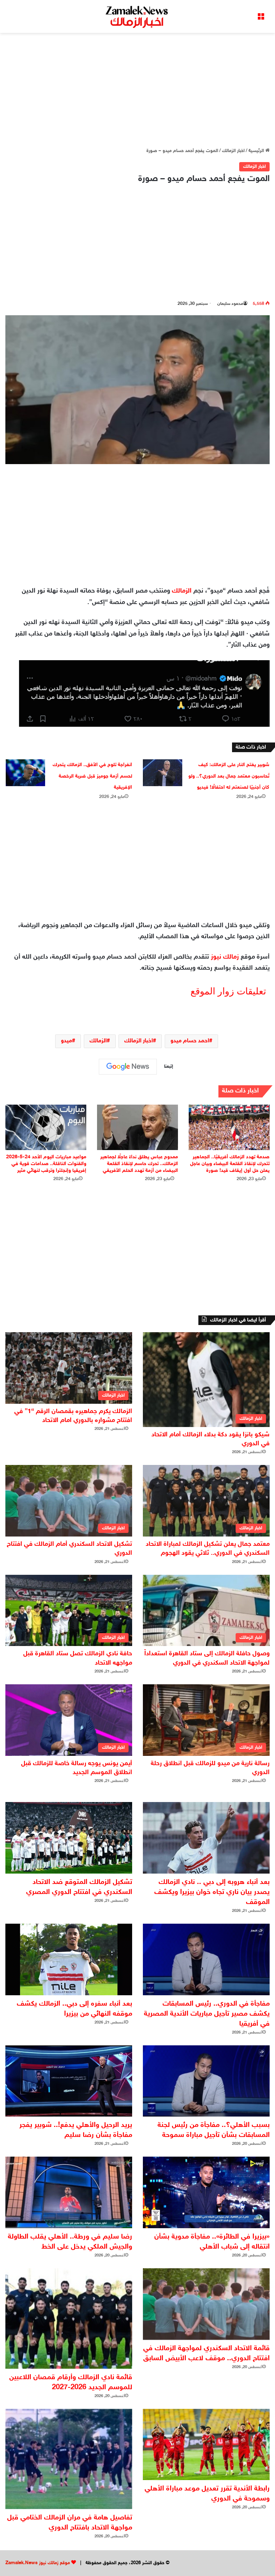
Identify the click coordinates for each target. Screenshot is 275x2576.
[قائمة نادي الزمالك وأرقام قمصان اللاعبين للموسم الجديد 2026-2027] (69, 2318)
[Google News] (128, 1067)
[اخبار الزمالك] (137, 16)
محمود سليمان (230, 304)
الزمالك (182, 591)
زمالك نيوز (225, 957)
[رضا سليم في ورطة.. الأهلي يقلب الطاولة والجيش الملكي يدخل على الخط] (69, 2192)
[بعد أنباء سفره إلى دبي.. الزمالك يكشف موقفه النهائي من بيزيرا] (69, 1959)
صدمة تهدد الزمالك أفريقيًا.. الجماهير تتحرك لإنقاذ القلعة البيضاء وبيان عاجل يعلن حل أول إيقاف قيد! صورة (230, 1164)
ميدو (66, 1041)
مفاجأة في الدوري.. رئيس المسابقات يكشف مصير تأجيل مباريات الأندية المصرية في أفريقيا (207, 2014)
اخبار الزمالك (233, 151)
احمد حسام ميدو (190, 1041)
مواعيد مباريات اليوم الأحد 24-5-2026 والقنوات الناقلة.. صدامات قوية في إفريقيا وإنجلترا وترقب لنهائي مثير (46, 1164)
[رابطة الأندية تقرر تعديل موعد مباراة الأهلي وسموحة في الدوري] (206, 2445)
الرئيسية (257, 151)
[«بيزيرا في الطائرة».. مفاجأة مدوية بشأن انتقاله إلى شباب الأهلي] (206, 2192)
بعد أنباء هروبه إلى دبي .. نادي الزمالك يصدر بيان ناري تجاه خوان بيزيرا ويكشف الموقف (212, 1892)
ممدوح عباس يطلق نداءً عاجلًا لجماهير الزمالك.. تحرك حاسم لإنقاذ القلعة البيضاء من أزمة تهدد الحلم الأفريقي (139, 1164)
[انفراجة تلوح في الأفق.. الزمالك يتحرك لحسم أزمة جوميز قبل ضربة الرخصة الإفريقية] (25, 773)
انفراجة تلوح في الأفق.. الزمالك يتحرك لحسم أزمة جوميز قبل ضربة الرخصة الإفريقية (92, 776)
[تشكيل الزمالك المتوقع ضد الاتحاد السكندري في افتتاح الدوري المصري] (69, 1838)
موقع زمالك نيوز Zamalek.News (38, 2563)
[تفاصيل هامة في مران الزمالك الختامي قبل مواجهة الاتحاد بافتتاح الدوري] (69, 2459)
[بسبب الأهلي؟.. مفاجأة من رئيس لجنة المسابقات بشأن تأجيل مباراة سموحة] (206, 2081)
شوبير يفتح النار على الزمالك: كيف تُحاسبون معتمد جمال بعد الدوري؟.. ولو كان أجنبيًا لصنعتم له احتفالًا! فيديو (229, 776)
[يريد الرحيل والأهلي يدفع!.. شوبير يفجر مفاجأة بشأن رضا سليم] (69, 2081)
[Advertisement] (137, 90)
